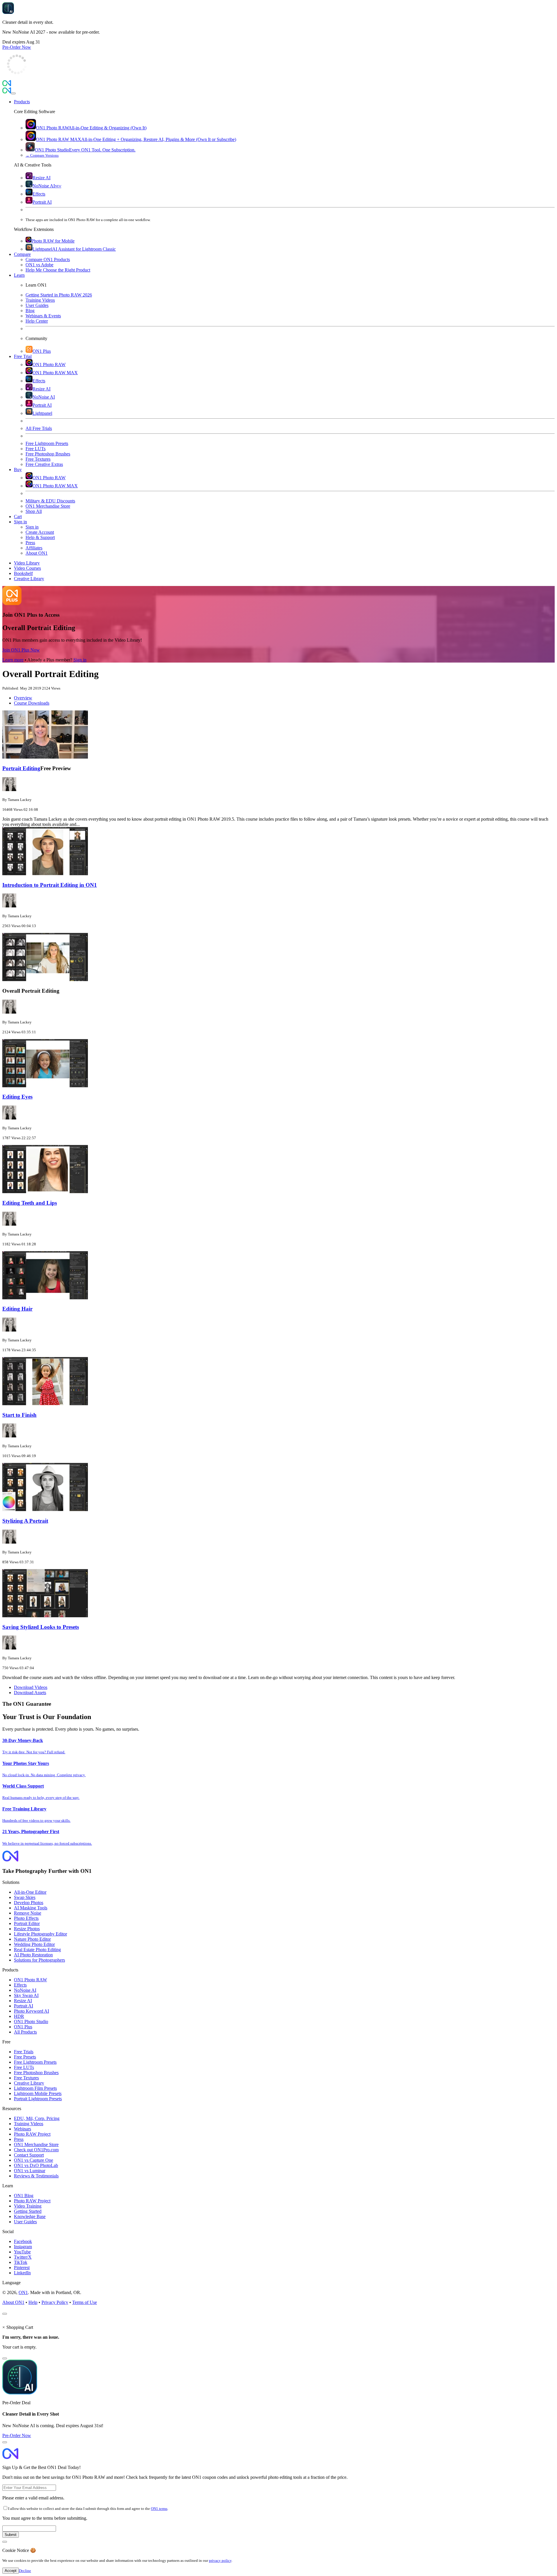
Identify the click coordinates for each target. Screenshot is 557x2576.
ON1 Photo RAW (30, 1980)
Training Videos (29, 2124)
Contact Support (29, 2155)
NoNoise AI (25, 1990)
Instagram (23, 2247)
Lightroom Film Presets (35, 2088)
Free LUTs (24, 2067)
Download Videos (31, 1687)
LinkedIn (22, 2273)
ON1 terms (159, 2509)
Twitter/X (23, 2257)
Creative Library (29, 2083)
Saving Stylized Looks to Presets (41, 1627)
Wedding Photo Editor (34, 1944)
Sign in (80, 660)
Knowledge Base (30, 2216)
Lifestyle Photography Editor (40, 1934)
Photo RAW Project (32, 2134)
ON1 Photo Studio (31, 2021)
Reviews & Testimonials (36, 2176)
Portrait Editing (21, 768)
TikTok (21, 2262)
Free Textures (26, 2078)
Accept (11, 2571)
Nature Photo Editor (32, 1939)
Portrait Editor (27, 1923)
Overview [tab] (23, 698)
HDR (19, 2016)
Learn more (13, 660)
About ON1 (13, 2302)
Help (33, 2302)
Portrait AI (23, 2006)
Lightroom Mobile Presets (38, 2093)
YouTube (22, 2252)
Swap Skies (25, 1897)
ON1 (23, 2292)
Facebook (23, 2241)
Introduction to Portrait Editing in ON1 (50, 885)
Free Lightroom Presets (35, 2062)
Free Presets (25, 2057)
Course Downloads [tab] (32, 703)
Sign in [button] (20, 522)
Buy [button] (18, 470)
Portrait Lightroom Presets (38, 2099)
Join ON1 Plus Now (21, 650)
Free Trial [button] (23, 356)
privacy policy (220, 2560)
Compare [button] (22, 254)
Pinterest (22, 2267)
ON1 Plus (23, 2027)
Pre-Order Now (17, 47)
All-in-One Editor (30, 1892)
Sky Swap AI (26, 1995)
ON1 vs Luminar (30, 2171)
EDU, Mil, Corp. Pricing (37, 2118)
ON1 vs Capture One (34, 2160)
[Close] (13, 93)
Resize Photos (27, 1929)
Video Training (28, 2206)
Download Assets (30, 1693)
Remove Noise (28, 1913)
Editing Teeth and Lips (30, 1203)
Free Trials (24, 2052)
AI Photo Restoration (33, 1955)
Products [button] (22, 102)
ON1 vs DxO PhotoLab (36, 2165)
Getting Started (28, 2211)
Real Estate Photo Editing (37, 1950)
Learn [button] (19, 275)
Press (19, 2139)
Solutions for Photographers (39, 1960)
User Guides (25, 2222)
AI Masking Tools (31, 1908)
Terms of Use (85, 2302)
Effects (20, 1985)
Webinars (22, 2129)
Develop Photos (29, 1903)
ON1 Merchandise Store (36, 2144)
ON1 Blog (24, 2196)
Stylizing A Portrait (25, 1521)
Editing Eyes (17, 1097)
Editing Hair (17, 1309)
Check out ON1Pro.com (36, 2150)
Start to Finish (19, 1415)
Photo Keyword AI (31, 2011)
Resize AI (23, 2001)
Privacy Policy (55, 2302)
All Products (25, 2032)
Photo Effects (26, 1918)
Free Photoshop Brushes (36, 2073)
